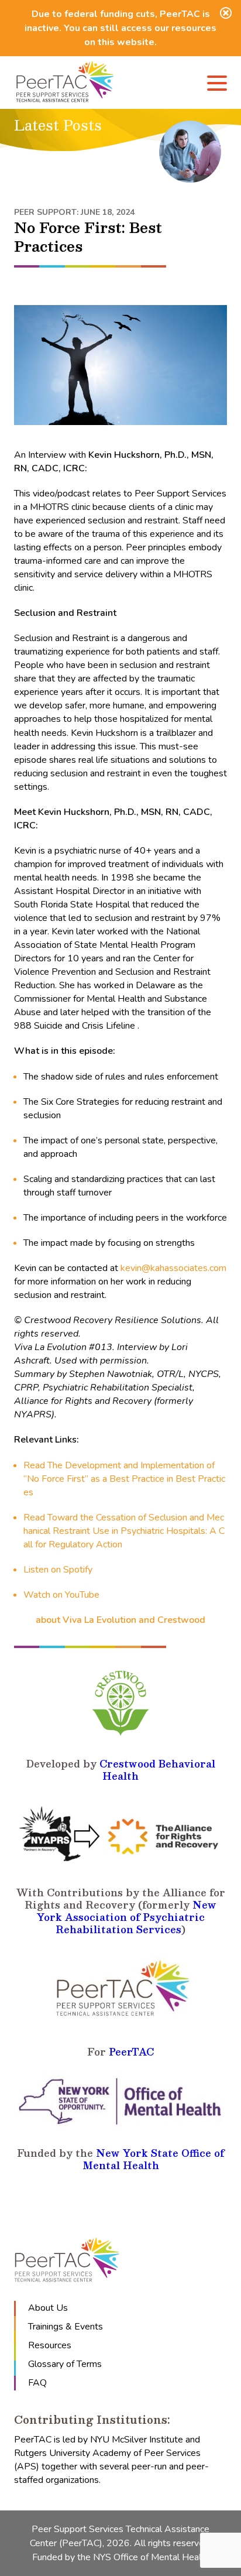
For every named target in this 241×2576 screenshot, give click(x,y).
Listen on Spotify (58, 1570)
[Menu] (217, 85)
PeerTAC (131, 2052)
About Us (48, 2308)
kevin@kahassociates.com (173, 1268)
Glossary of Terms (65, 2364)
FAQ (37, 2383)
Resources (50, 2345)
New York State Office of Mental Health (154, 2159)
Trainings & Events (66, 2327)
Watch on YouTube (61, 1595)
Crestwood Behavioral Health (157, 1770)
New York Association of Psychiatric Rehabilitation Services (127, 1917)
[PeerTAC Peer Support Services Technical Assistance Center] (65, 83)
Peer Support (45, 212)
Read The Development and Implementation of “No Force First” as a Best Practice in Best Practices (124, 1479)
